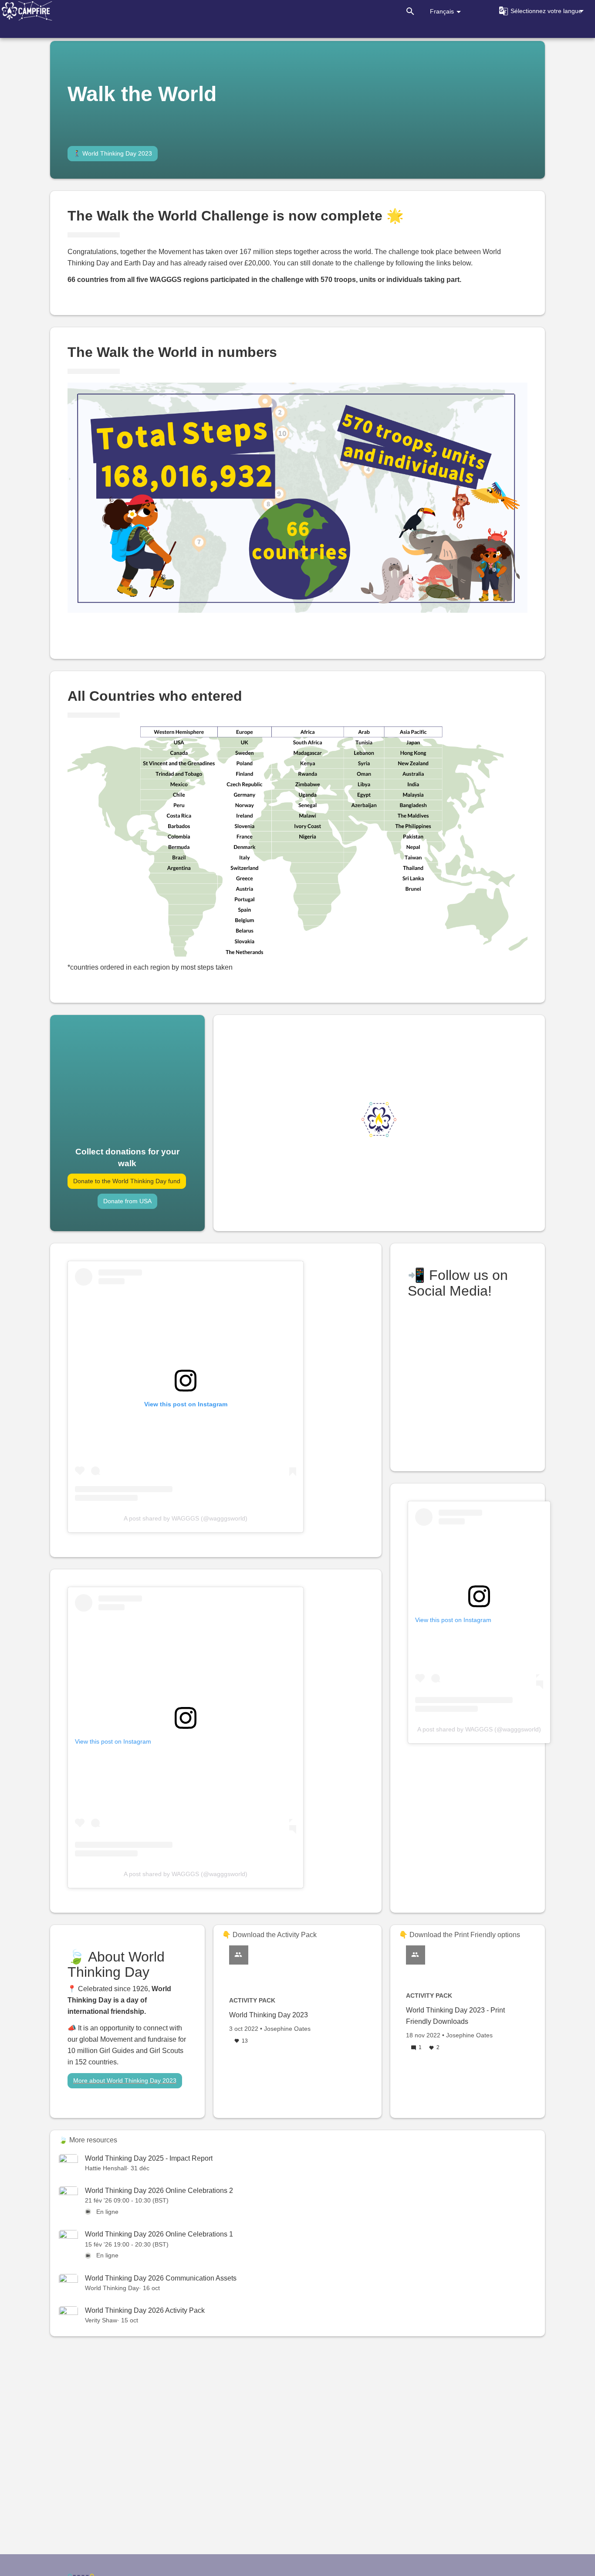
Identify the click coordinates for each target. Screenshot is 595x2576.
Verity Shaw (101, 2320)
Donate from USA (127, 1201)
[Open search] (410, 11)
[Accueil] (26, 11)
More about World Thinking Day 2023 (125, 2080)
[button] (540, 11)
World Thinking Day (112, 2288)
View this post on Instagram (113, 1741)
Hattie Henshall (106, 2168)
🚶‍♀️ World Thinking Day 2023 (113, 153)
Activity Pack (252, 2000)
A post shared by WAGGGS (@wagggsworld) (186, 1518)
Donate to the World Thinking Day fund (127, 1181)
